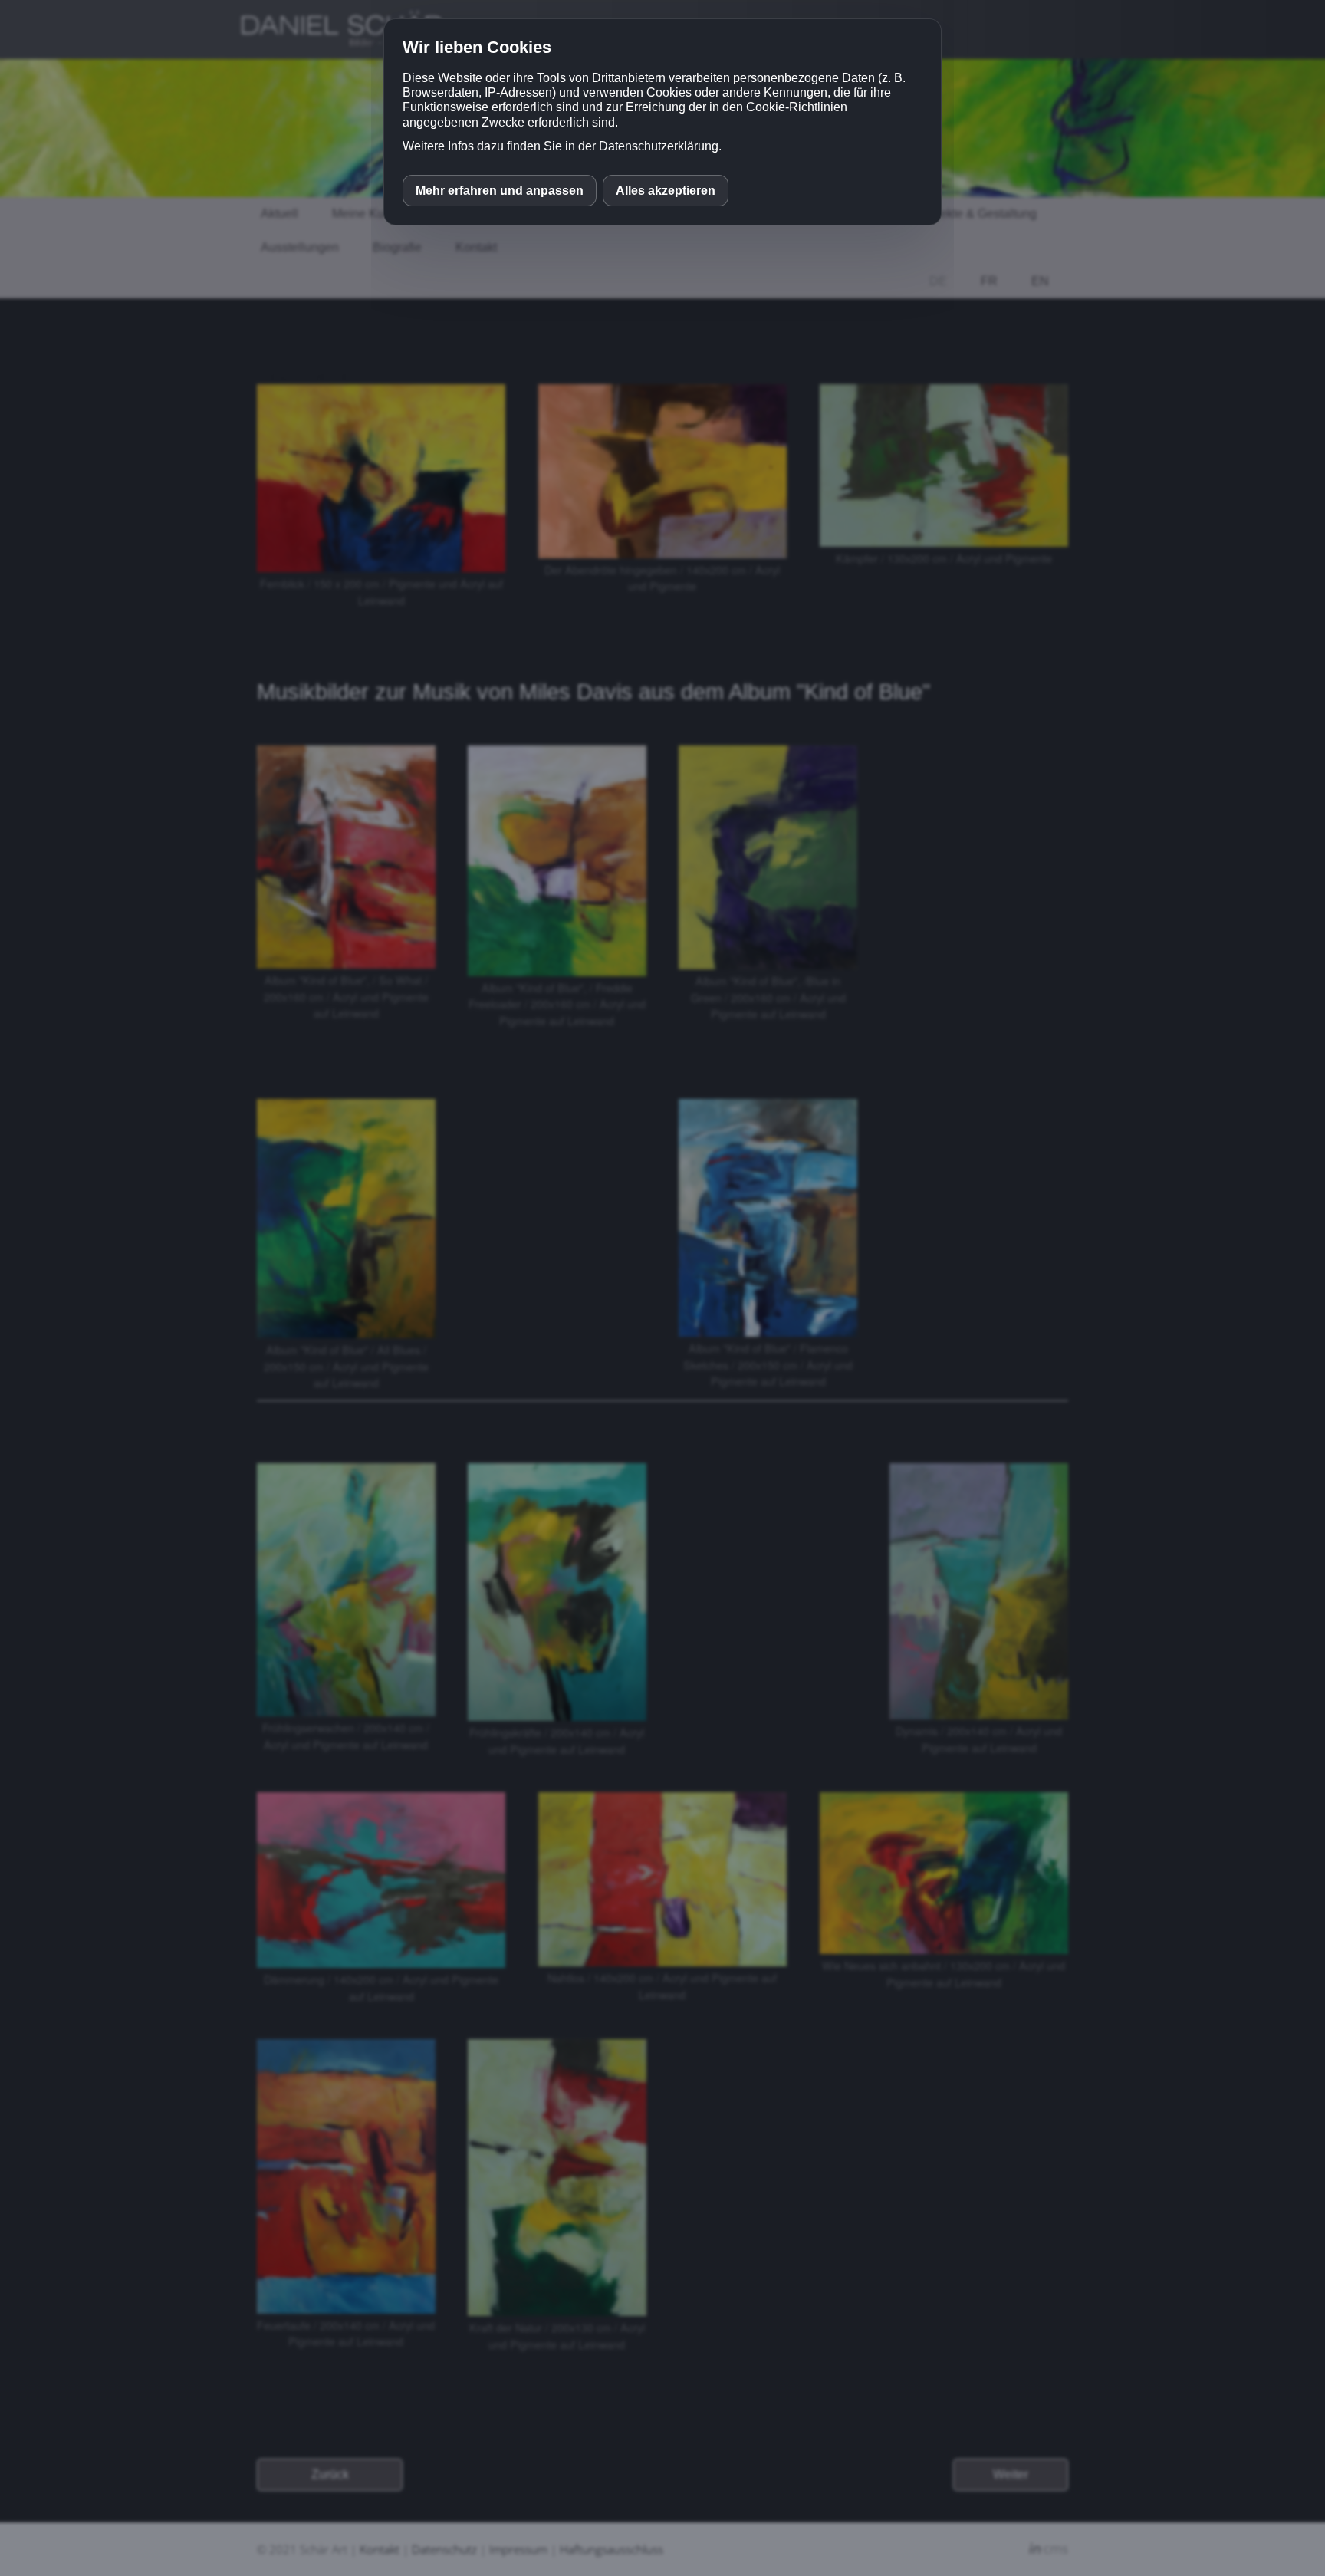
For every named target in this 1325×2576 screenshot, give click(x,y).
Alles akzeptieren (666, 191)
